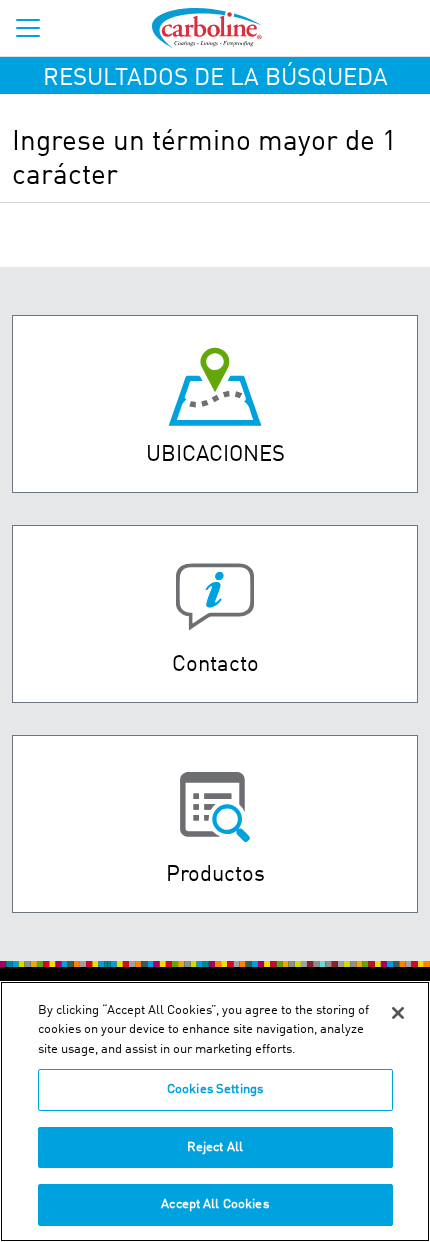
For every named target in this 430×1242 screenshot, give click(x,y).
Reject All (215, 1147)
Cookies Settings (215, 1089)
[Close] (398, 1013)
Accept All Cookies (214, 1204)
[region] (215, 1111)
